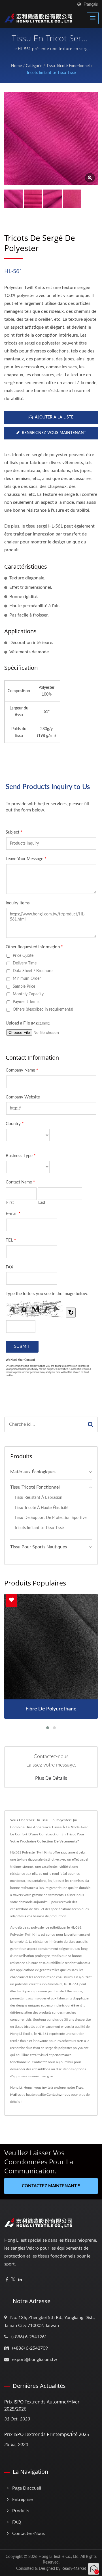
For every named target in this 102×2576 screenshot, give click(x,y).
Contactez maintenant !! (51, 2186)
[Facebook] (7, 2280)
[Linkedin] (20, 2280)
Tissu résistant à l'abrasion (38, 1498)
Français (91, 4)
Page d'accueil (27, 2488)
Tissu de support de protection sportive (50, 1518)
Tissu (79, 2088)
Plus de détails (51, 1778)
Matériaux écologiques (33, 1472)
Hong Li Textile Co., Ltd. (59, 2557)
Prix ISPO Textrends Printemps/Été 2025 (47, 2434)
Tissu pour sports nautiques (39, 1547)
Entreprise (22, 2500)
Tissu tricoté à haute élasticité (41, 1508)
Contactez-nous (58, 2095)
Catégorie (34, 66)
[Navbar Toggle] (93, 18)
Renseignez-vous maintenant (54, 433)
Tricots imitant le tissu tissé (51, 73)
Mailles (15, 2095)
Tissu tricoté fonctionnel (68, 66)
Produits (21, 2511)
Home (16, 66)
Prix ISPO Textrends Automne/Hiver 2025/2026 (42, 2405)
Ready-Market (74, 2569)
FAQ (17, 2522)
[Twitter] (13, 2280)
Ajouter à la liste (54, 417)
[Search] (91, 1424)
